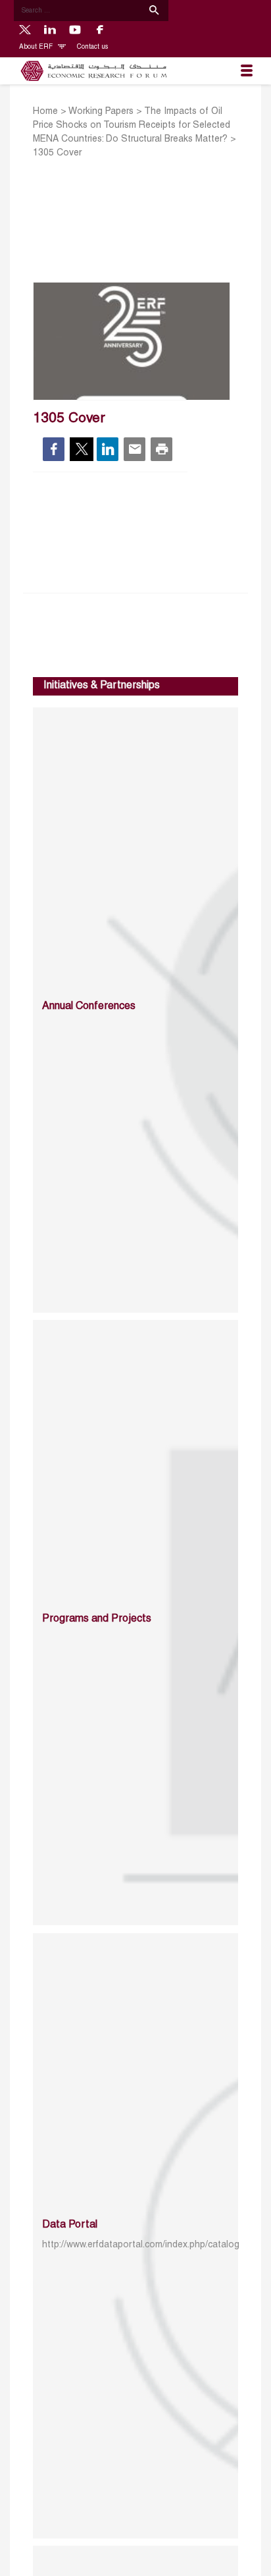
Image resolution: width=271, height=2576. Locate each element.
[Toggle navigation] (247, 71)
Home (45, 112)
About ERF (37, 47)
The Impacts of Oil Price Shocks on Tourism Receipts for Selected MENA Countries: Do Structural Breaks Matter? (132, 125)
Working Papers (101, 112)
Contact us (92, 47)
